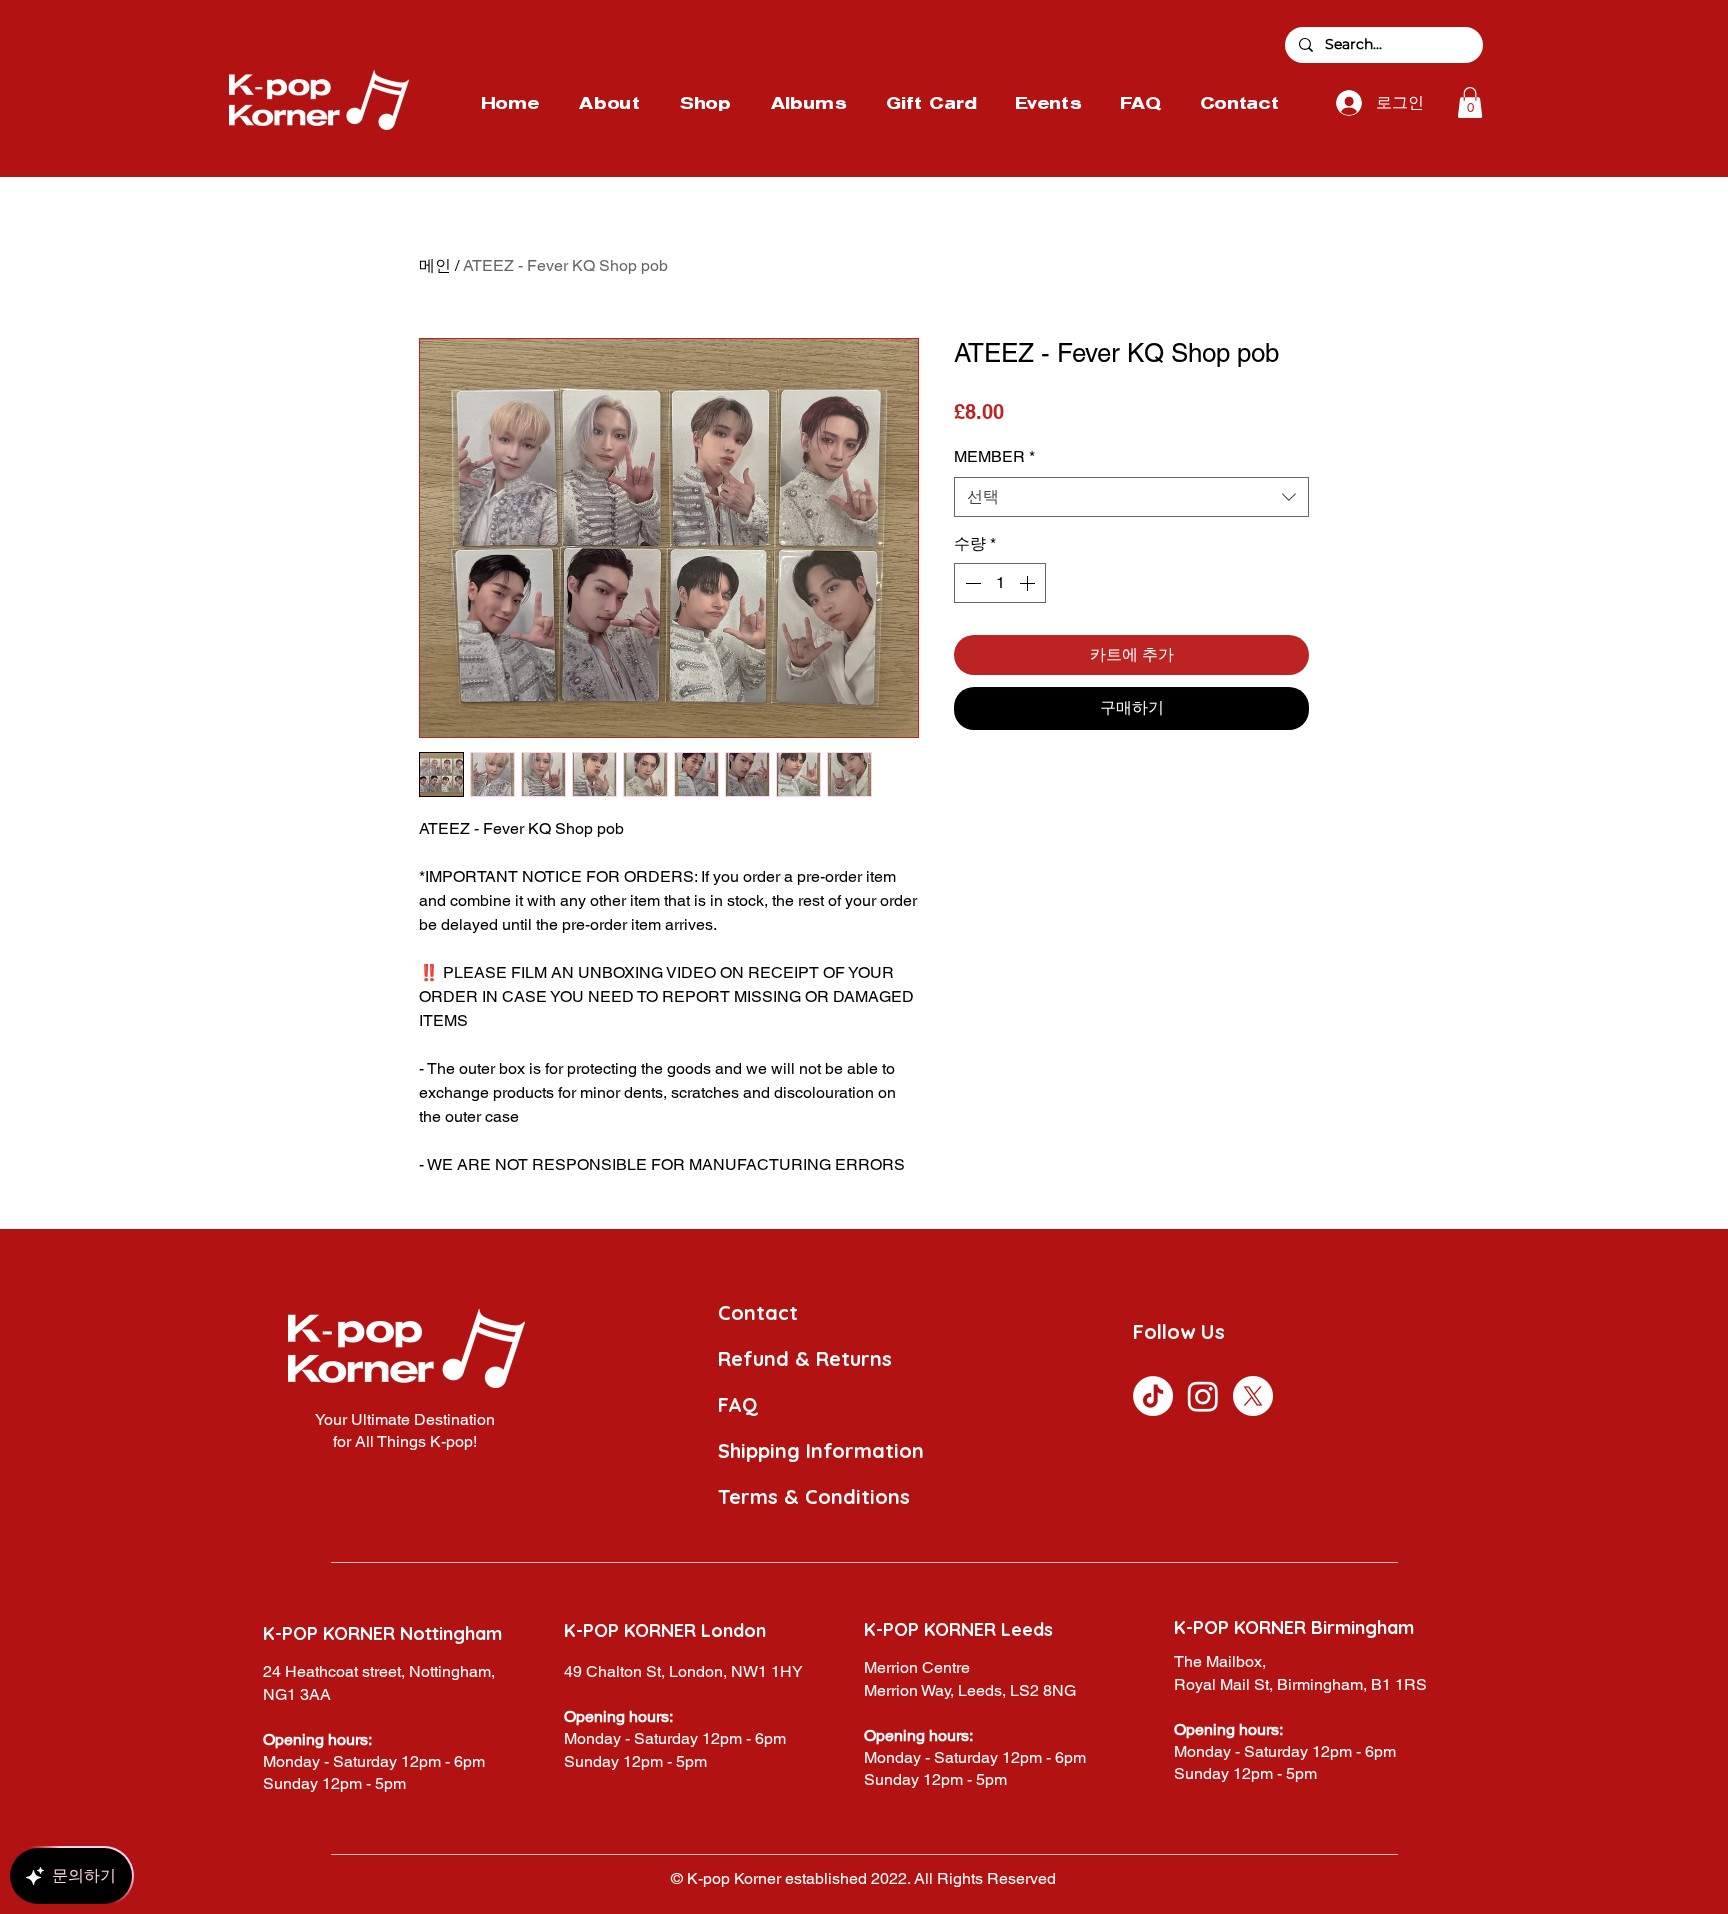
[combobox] (1131, 497)
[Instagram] (1203, 1396)
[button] (1470, 102)
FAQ (738, 1404)
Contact (758, 1312)
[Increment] (1029, 583)
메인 (435, 265)
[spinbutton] (1000, 583)
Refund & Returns (805, 1358)
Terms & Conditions (814, 1496)
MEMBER (994, 456)
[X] (1253, 1396)
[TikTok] (1153, 1396)
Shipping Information (821, 1450)
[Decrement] (971, 583)
